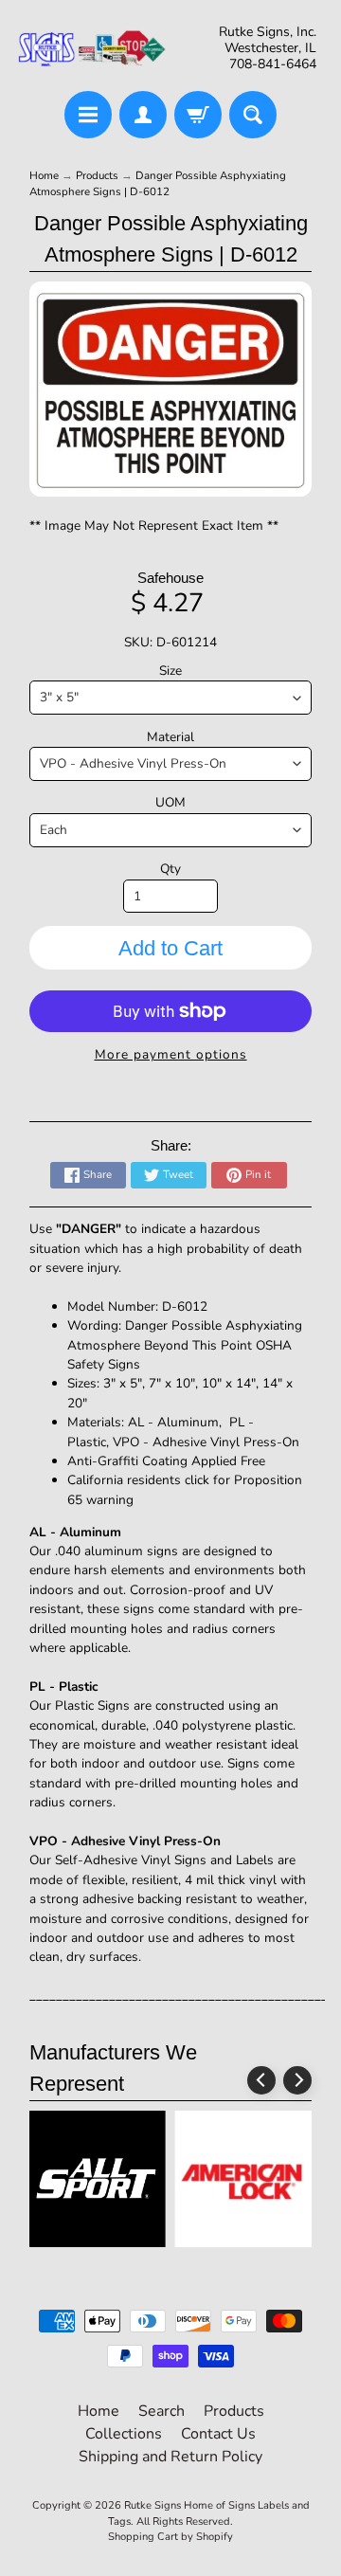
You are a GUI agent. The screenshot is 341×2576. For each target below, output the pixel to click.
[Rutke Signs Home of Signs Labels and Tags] (93, 48)
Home (44, 175)
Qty (170, 869)
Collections (124, 2434)
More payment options (171, 1054)
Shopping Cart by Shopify (170, 2537)
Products (97, 175)
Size (170, 671)
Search (162, 2411)
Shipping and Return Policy (170, 2457)
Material (170, 737)
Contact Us (218, 2434)
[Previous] (261, 2080)
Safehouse (170, 578)
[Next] (297, 2080)
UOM (170, 802)
